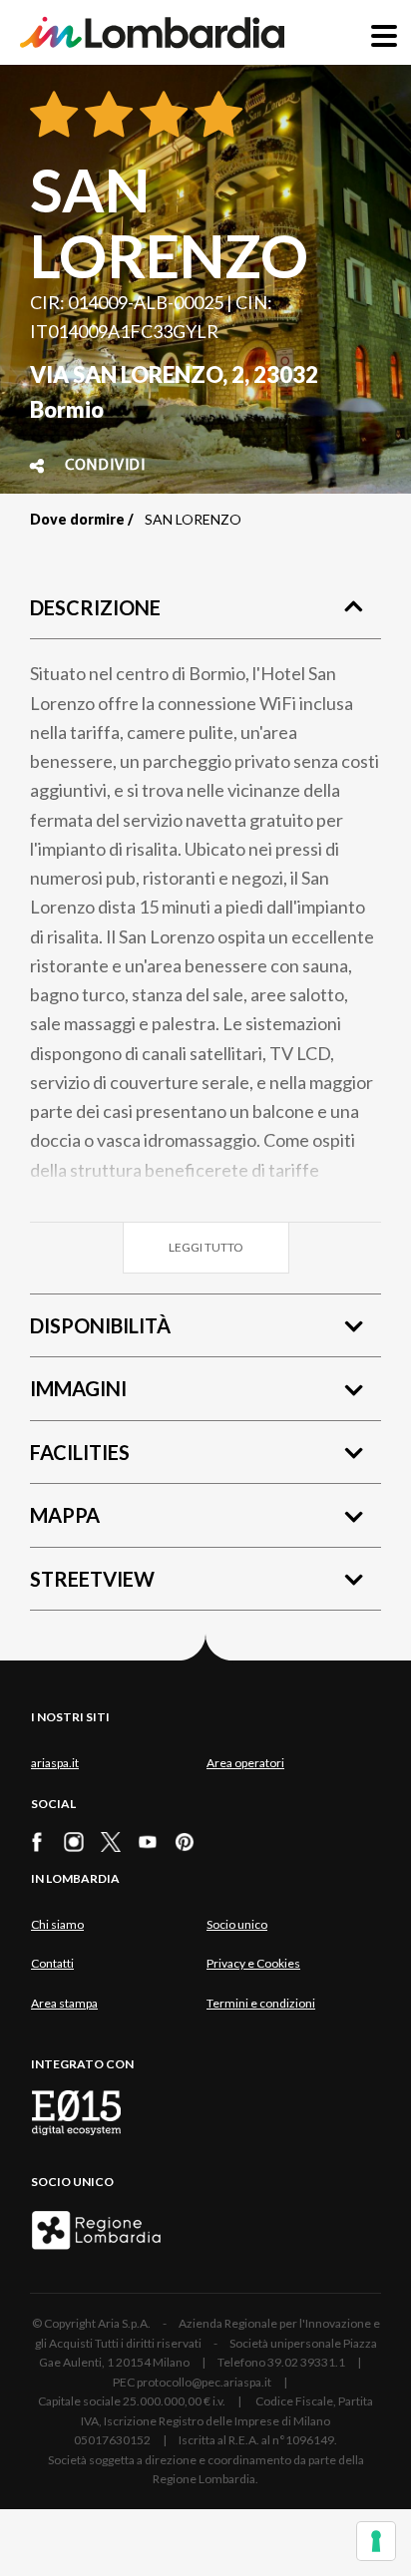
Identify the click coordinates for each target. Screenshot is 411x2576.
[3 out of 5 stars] (160, 116)
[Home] (152, 32)
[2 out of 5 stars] (105, 116)
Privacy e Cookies (253, 1963)
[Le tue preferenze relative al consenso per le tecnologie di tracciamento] (376, 2541)
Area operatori (245, 1763)
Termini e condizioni (261, 2003)
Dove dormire (77, 519)
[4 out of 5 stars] (215, 116)
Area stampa (64, 2003)
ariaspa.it (55, 1763)
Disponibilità (100, 1325)
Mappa (65, 1515)
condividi (105, 466)
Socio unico (237, 1924)
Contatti (52, 1963)
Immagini (78, 1388)
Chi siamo (57, 1924)
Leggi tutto (206, 1247)
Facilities (80, 1452)
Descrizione (95, 607)
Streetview (92, 1579)
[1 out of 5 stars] (54, 116)
